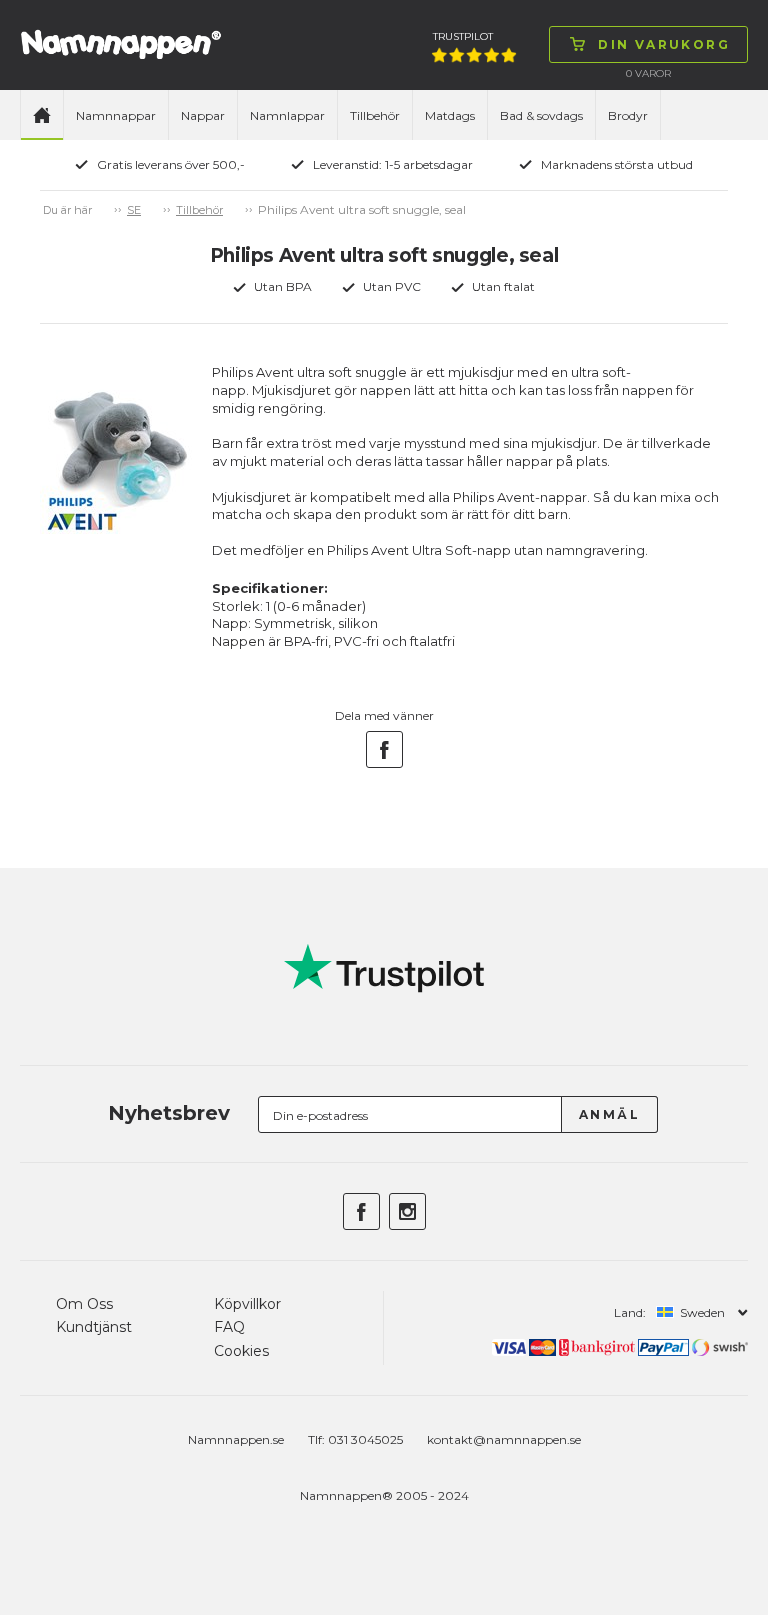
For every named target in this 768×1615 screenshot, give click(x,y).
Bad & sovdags (541, 115)
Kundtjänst (94, 1327)
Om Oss (84, 1304)
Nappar (203, 115)
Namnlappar (287, 115)
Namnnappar (116, 115)
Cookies (241, 1351)
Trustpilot (463, 36)
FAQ (229, 1327)
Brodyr (628, 115)
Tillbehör (375, 115)
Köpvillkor (247, 1304)
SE (134, 210)
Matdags (450, 115)
